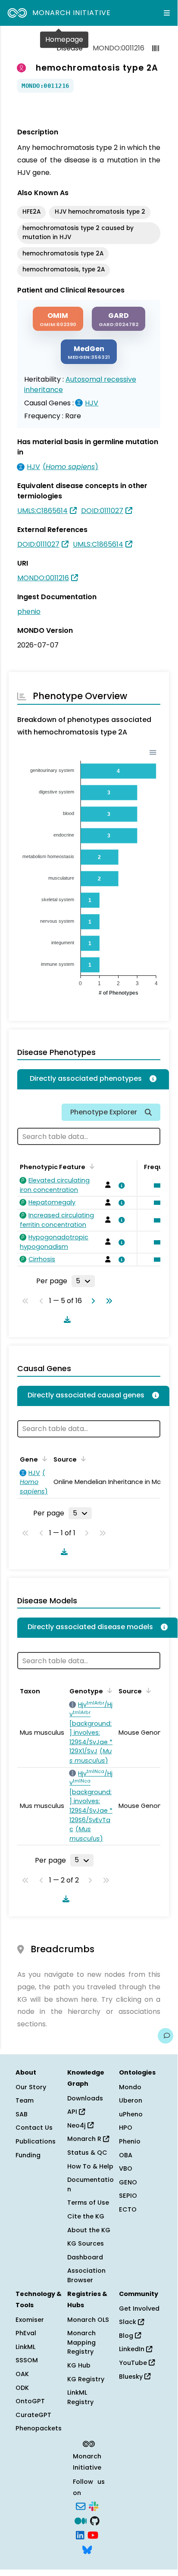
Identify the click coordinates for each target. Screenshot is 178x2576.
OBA (126, 2155)
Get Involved (139, 2308)
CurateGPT (33, 2415)
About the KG (89, 2230)
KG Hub (79, 2365)
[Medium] (81, 2520)
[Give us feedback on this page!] (166, 2036)
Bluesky (132, 2377)
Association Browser (86, 2275)
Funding (28, 2155)
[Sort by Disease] (147, 1690)
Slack (128, 2322)
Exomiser (30, 2320)
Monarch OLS (88, 2320)
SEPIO (128, 2196)
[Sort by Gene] (43, 1459)
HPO (126, 2128)
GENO (128, 2182)
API (73, 2112)
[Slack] (94, 2506)
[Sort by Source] (82, 1459)
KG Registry (86, 2379)
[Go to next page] (91, 1301)
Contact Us (34, 2128)
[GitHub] (95, 2520)
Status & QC (87, 2153)
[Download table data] (66, 1319)
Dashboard (85, 2257)
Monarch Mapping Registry (81, 2342)
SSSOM (27, 2360)
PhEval (26, 2333)
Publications (36, 2141)
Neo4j (77, 2125)
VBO (126, 2168)
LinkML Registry (80, 2397)
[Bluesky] (87, 2549)
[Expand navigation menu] (167, 13)
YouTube (134, 2363)
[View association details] (120, 1185)
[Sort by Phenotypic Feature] (91, 1166)
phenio (29, 611)
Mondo (130, 2087)
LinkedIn (133, 2349)
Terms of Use (88, 2203)
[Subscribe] (81, 2506)
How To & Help (90, 2166)
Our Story (31, 2087)
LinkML (25, 2347)
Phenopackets (39, 2428)
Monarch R (85, 2139)
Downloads (85, 2098)
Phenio (130, 2141)
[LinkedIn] (80, 2535)
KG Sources (86, 2243)
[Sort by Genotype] (108, 1690)
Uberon (131, 2100)
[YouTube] (93, 2535)
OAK (22, 2374)
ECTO (128, 2209)
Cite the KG (86, 2216)
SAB (22, 2114)
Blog (127, 2336)
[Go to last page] (107, 1301)
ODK (22, 2388)
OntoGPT (30, 2401)
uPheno (131, 2114)
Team (25, 2100)
